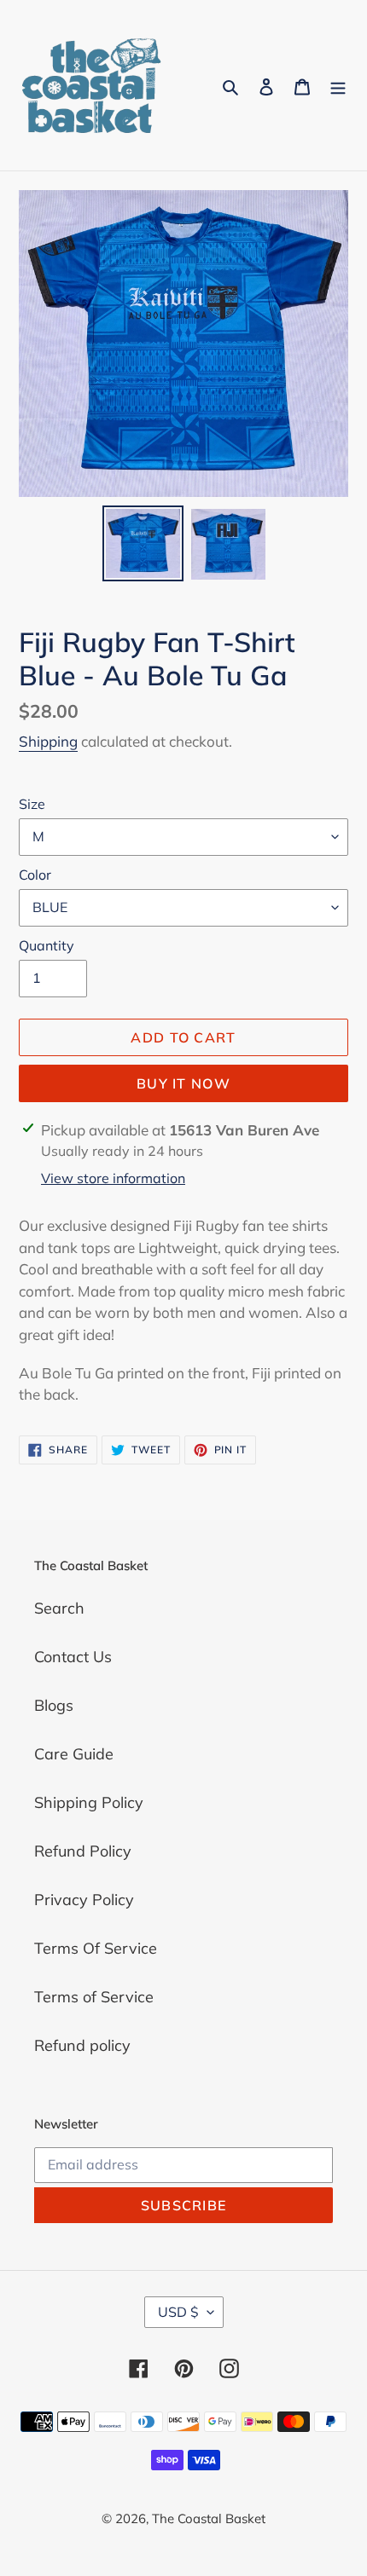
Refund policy (82, 2045)
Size (32, 804)
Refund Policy (83, 1851)
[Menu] (338, 86)
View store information (113, 1178)
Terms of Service (94, 1997)
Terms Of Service (96, 1948)
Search (59, 1608)
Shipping (48, 741)
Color (35, 875)
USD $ (178, 2312)
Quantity (47, 945)
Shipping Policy (89, 1802)
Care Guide (74, 1754)
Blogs (54, 1705)
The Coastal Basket (209, 2518)
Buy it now (183, 1083)
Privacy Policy (84, 1900)
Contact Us (73, 1657)
